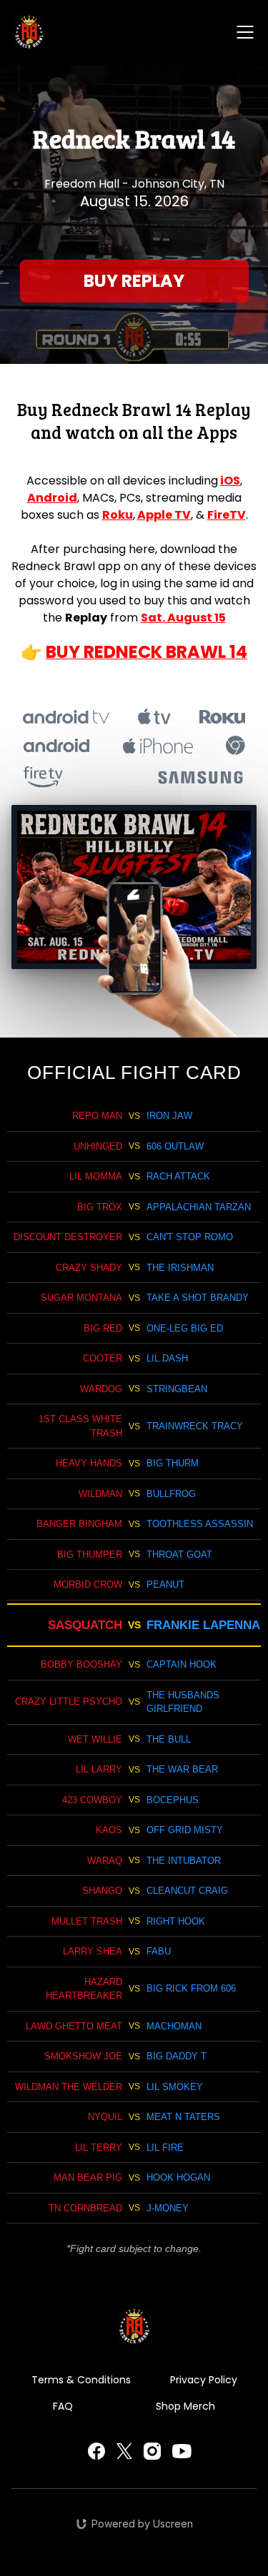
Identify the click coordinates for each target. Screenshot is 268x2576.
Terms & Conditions (81, 2380)
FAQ (63, 2406)
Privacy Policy (204, 2380)
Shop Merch (185, 2406)
